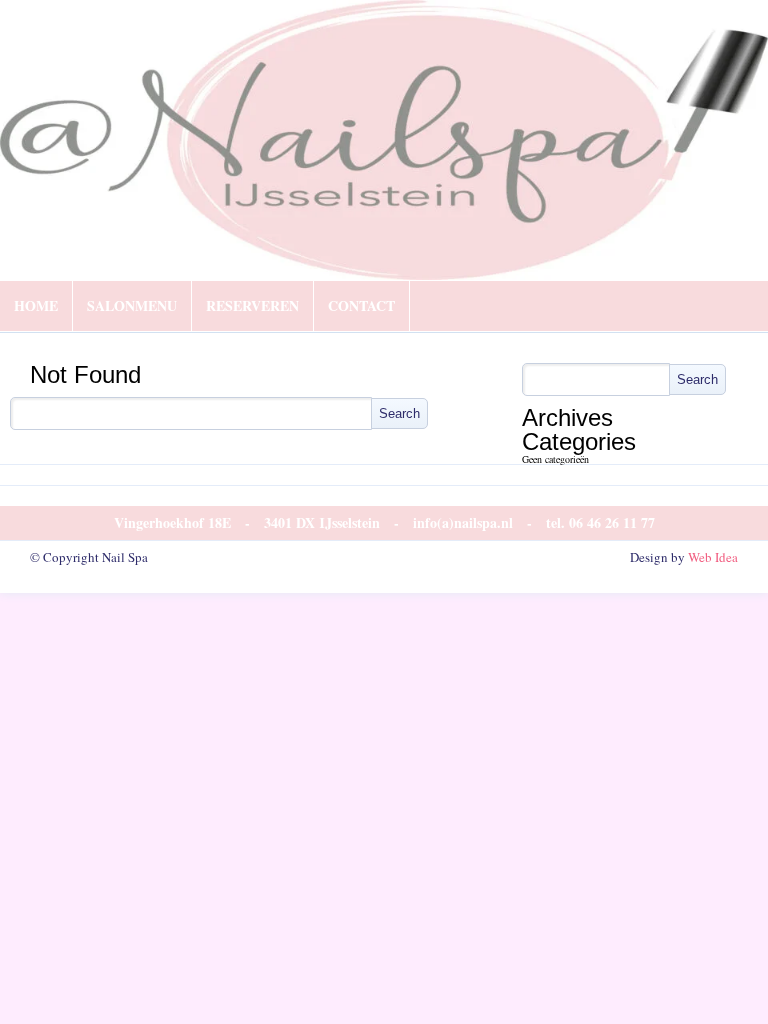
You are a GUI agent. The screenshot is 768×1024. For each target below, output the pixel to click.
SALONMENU (132, 305)
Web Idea (713, 557)
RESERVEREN (252, 305)
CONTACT (361, 305)
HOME (36, 305)
